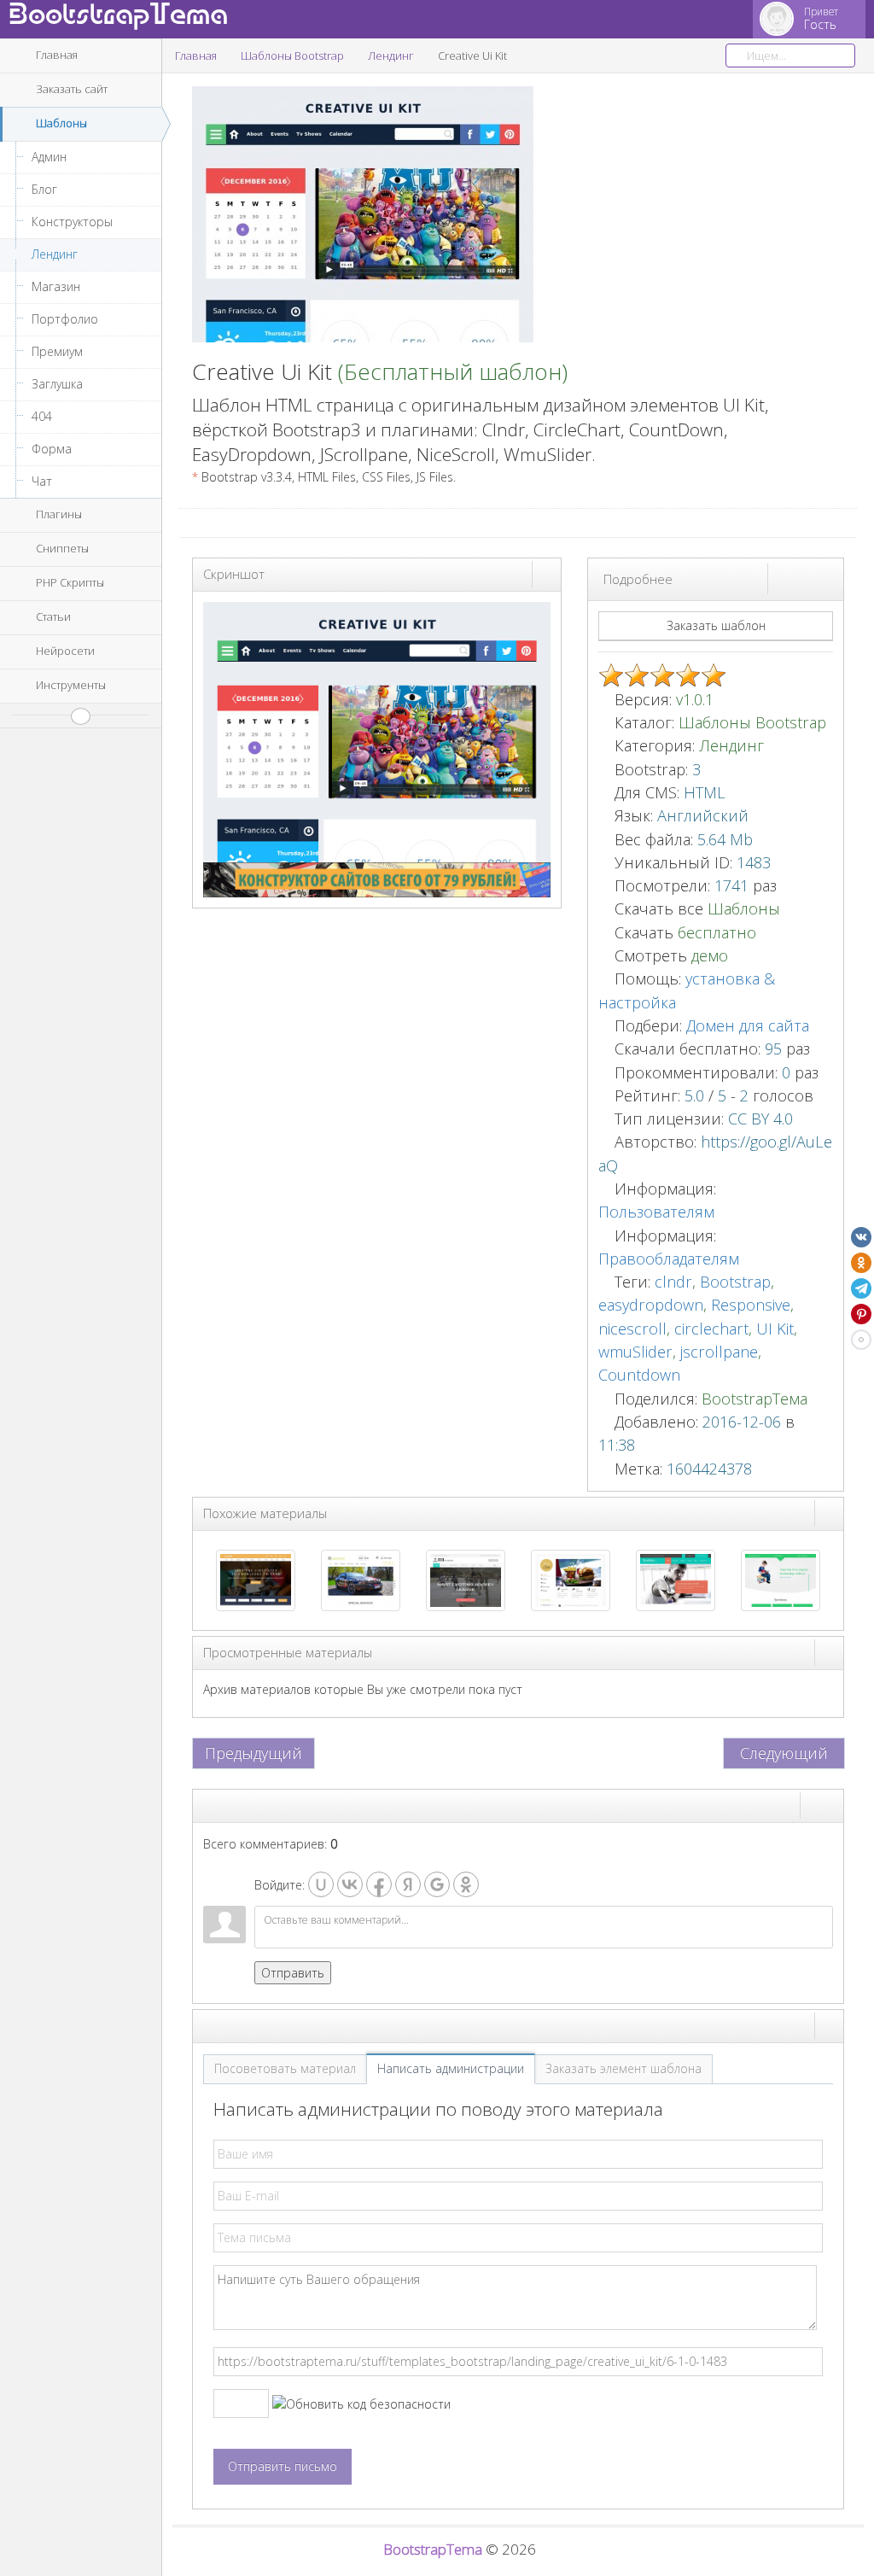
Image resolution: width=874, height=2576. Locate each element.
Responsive (751, 1305)
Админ (49, 157)
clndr (673, 1282)
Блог (44, 189)
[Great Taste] (571, 1579)
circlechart (711, 1329)
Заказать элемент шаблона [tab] (623, 2068)
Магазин (56, 286)
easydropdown (651, 1305)
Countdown (639, 1375)
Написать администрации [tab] (451, 2068)
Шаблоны (744, 908)
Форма (52, 449)
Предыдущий (253, 1753)
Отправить (293, 1973)
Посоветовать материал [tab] (285, 2068)
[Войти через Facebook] (379, 1884)
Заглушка (57, 384)
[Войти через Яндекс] (408, 1884)
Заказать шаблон (716, 625)
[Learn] (256, 1579)
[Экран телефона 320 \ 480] (829, 578)
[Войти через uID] (321, 1884)
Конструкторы (72, 222)
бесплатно (717, 932)
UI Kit (775, 1329)
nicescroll (632, 1329)
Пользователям (656, 1212)
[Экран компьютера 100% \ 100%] (783, 578)
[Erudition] (676, 1579)
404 (42, 416)
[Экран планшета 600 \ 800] (813, 578)
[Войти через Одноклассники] (466, 1884)
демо (708, 955)
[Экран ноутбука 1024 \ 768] (798, 578)
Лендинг (55, 254)
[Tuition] (781, 1579)
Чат (42, 481)
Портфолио (65, 319)
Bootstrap (735, 1282)
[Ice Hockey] (466, 1579)
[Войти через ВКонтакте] (350, 1884)
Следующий (784, 1753)
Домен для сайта (748, 1025)
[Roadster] (361, 1579)
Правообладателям (669, 1259)
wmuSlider (635, 1352)
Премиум (57, 351)
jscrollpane (719, 1352)
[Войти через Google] (437, 1884)
